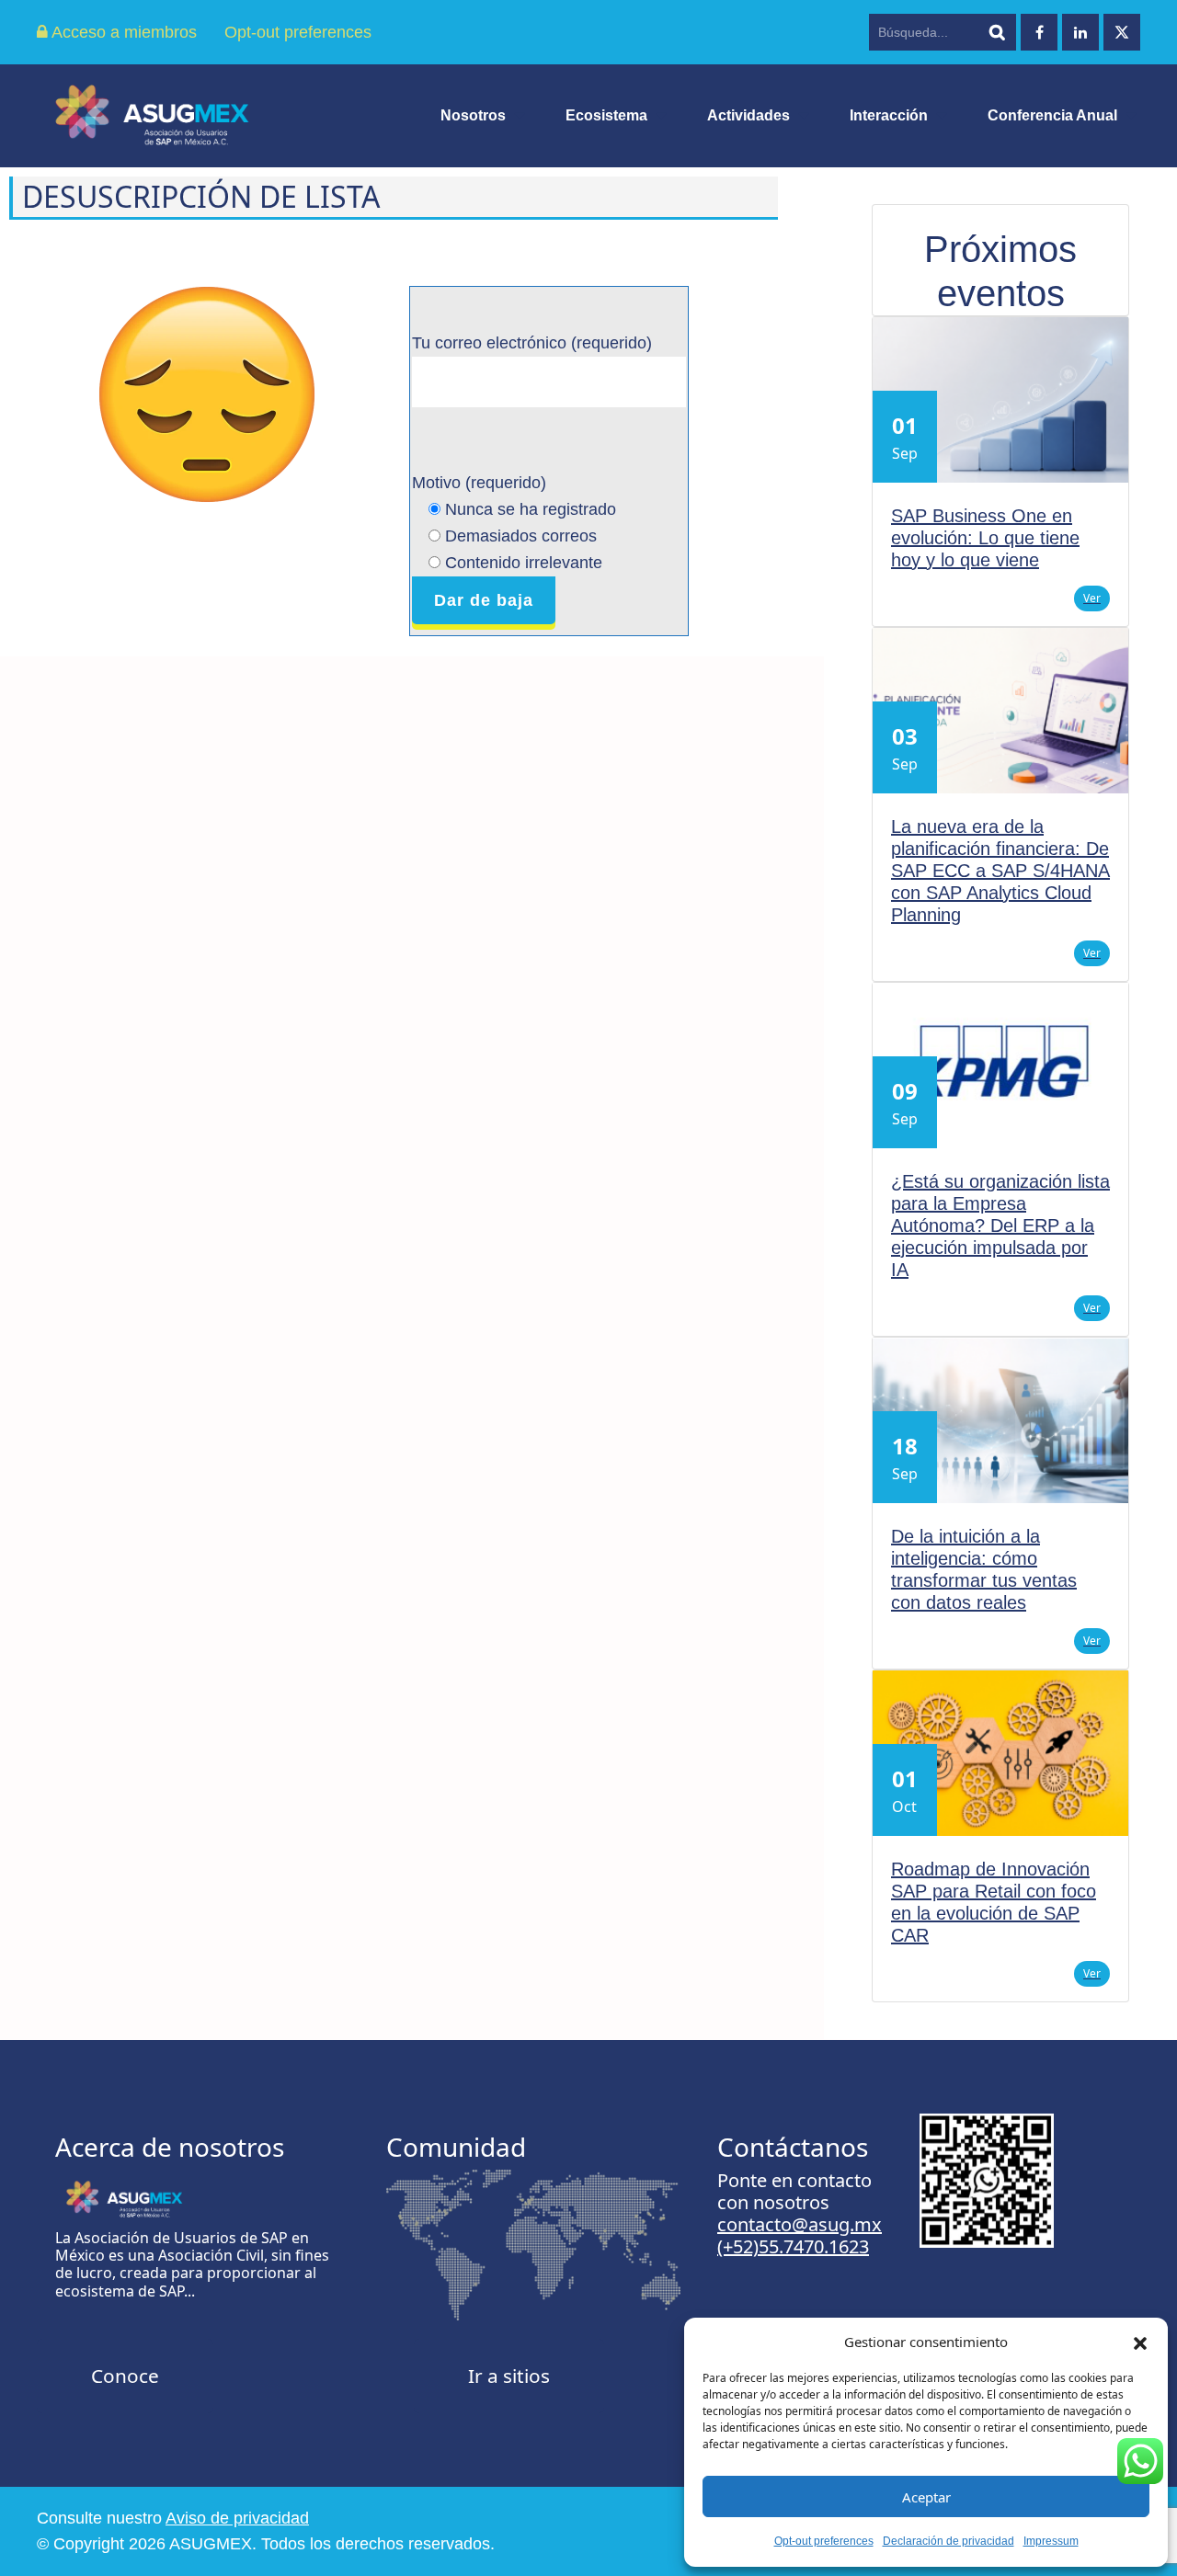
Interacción (889, 115)
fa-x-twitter (1122, 32)
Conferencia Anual (1052, 115)
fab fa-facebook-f (1039, 32)
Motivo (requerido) (514, 522)
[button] (1140, 2342)
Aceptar (926, 2497)
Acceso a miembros (122, 32)
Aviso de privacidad (237, 2518)
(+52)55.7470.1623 (793, 2246)
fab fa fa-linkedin (1080, 32)
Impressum (1051, 2541)
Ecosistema (606, 115)
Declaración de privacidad (948, 2541)
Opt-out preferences (824, 2541)
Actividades (748, 115)
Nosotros (473, 115)
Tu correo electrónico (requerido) (532, 343)
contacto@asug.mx (800, 2224)
